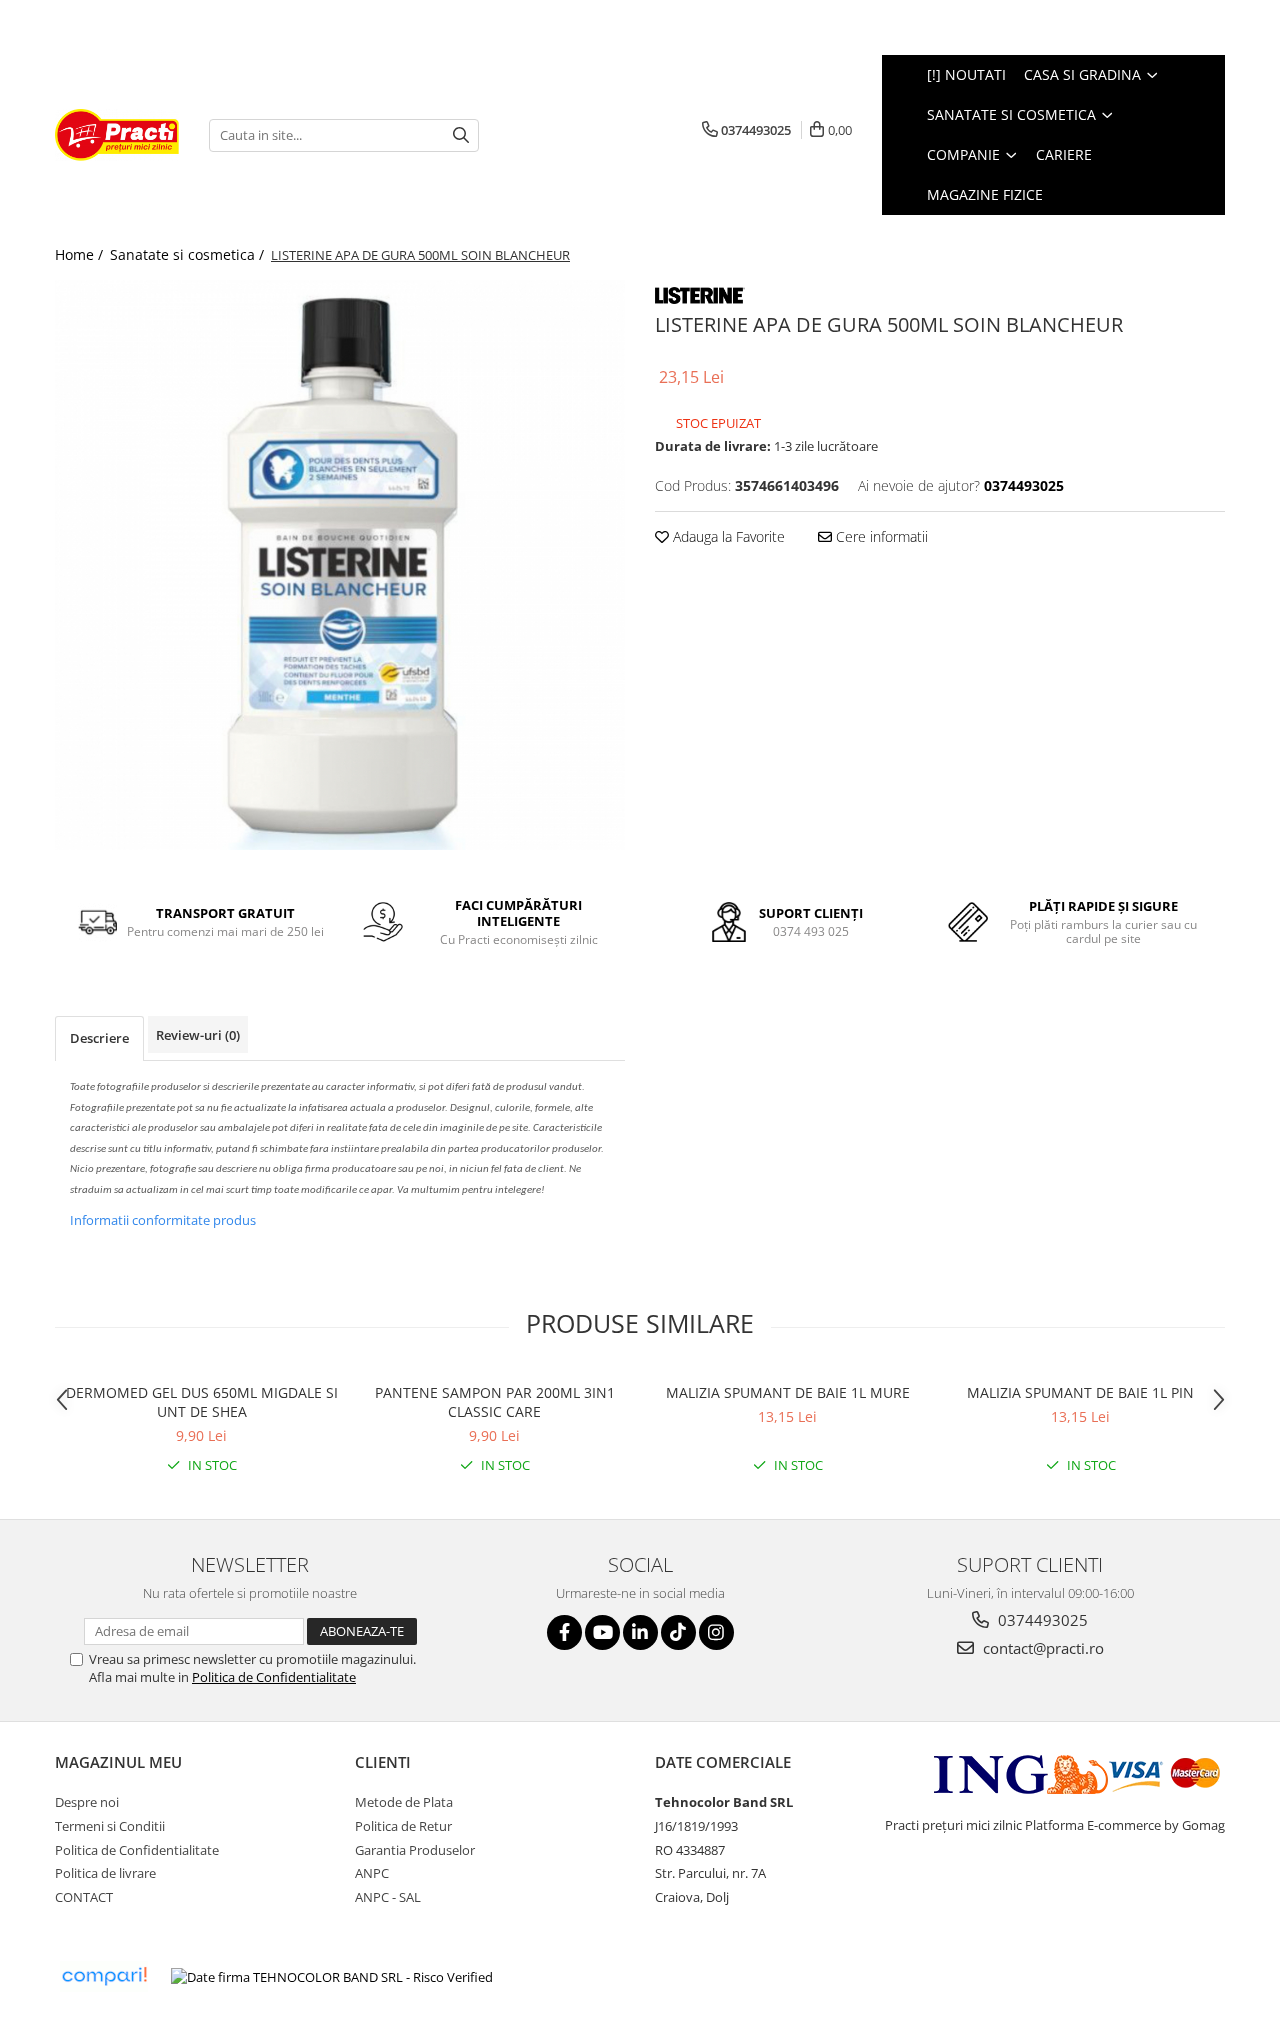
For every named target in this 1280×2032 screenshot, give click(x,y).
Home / (81, 254)
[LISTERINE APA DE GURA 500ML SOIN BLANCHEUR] (340, 565)
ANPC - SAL (388, 1897)
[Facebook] (564, 1632)
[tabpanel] (340, 565)
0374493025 (1041, 1620)
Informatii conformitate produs (163, 1220)
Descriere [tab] (99, 1038)
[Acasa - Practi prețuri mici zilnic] (117, 135)
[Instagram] (716, 1632)
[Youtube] (602, 1632)
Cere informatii (880, 536)
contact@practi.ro (1041, 1648)
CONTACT (84, 1897)
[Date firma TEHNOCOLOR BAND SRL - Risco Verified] (332, 1977)
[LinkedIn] (640, 1632)
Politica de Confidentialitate (274, 1677)
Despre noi (87, 1802)
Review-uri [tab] (198, 1035)
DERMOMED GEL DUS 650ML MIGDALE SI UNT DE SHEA (202, 1402)
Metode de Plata (404, 1802)
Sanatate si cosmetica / (189, 254)
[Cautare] (461, 135)
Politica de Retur (403, 1826)
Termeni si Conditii (110, 1826)
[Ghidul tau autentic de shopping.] (104, 1976)
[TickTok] (678, 1632)
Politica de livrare (105, 1873)
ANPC (372, 1873)
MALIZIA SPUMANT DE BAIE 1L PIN (1080, 1392)
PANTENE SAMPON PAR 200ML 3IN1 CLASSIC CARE (495, 1402)
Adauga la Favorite (727, 536)
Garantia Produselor (415, 1850)
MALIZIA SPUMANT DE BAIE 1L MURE (788, 1392)
